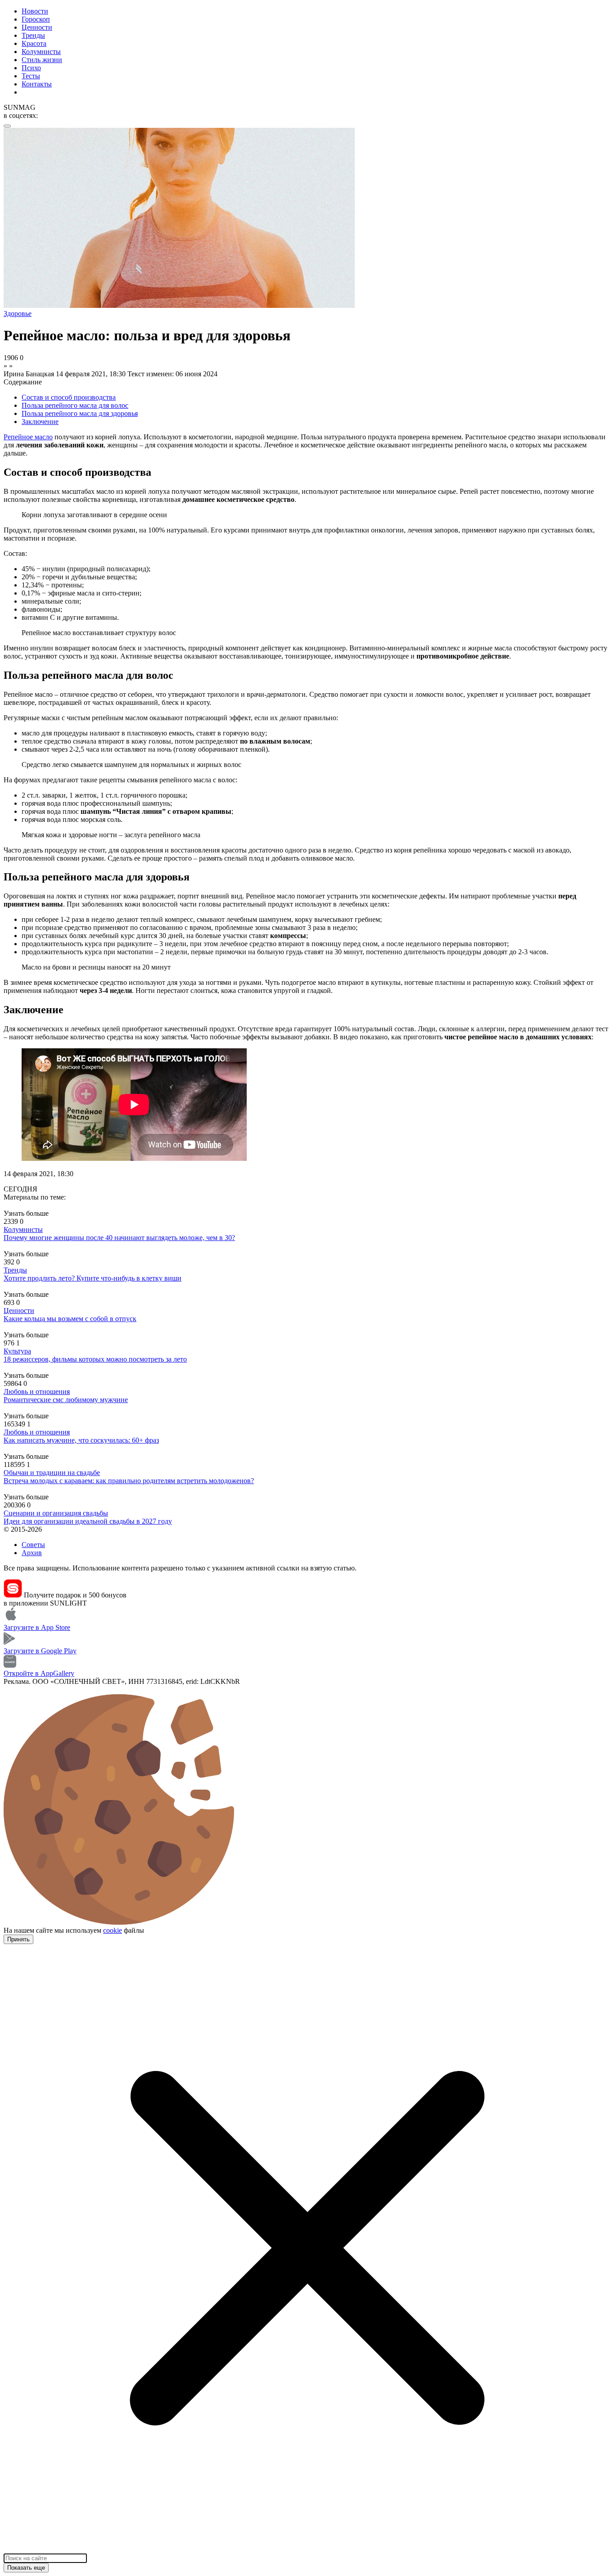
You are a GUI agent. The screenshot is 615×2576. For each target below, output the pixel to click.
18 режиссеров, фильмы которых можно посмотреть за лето (95, 1359)
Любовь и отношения (37, 1392)
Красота (34, 43)
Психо (31, 68)
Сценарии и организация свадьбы (56, 1513)
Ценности (37, 27)
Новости (35, 11)
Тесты (31, 76)
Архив (32, 1553)
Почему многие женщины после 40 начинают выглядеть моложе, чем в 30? (119, 1238)
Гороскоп (36, 19)
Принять (18, 1939)
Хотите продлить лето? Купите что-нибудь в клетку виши (93, 1278)
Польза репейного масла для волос (75, 405)
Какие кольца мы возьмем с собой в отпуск (70, 1319)
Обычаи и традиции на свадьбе (52, 1473)
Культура (17, 1351)
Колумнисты (41, 52)
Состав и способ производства (69, 397)
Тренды (33, 35)
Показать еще (26, 2568)
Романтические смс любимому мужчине (66, 1400)
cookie (113, 1930)
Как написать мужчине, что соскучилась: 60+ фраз (81, 1440)
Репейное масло (28, 437)
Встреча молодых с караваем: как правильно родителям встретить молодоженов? (129, 1481)
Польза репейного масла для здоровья (80, 413)
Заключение (40, 422)
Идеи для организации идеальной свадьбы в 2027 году (88, 1521)
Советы (33, 1545)
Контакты (37, 84)
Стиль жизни (42, 60)
